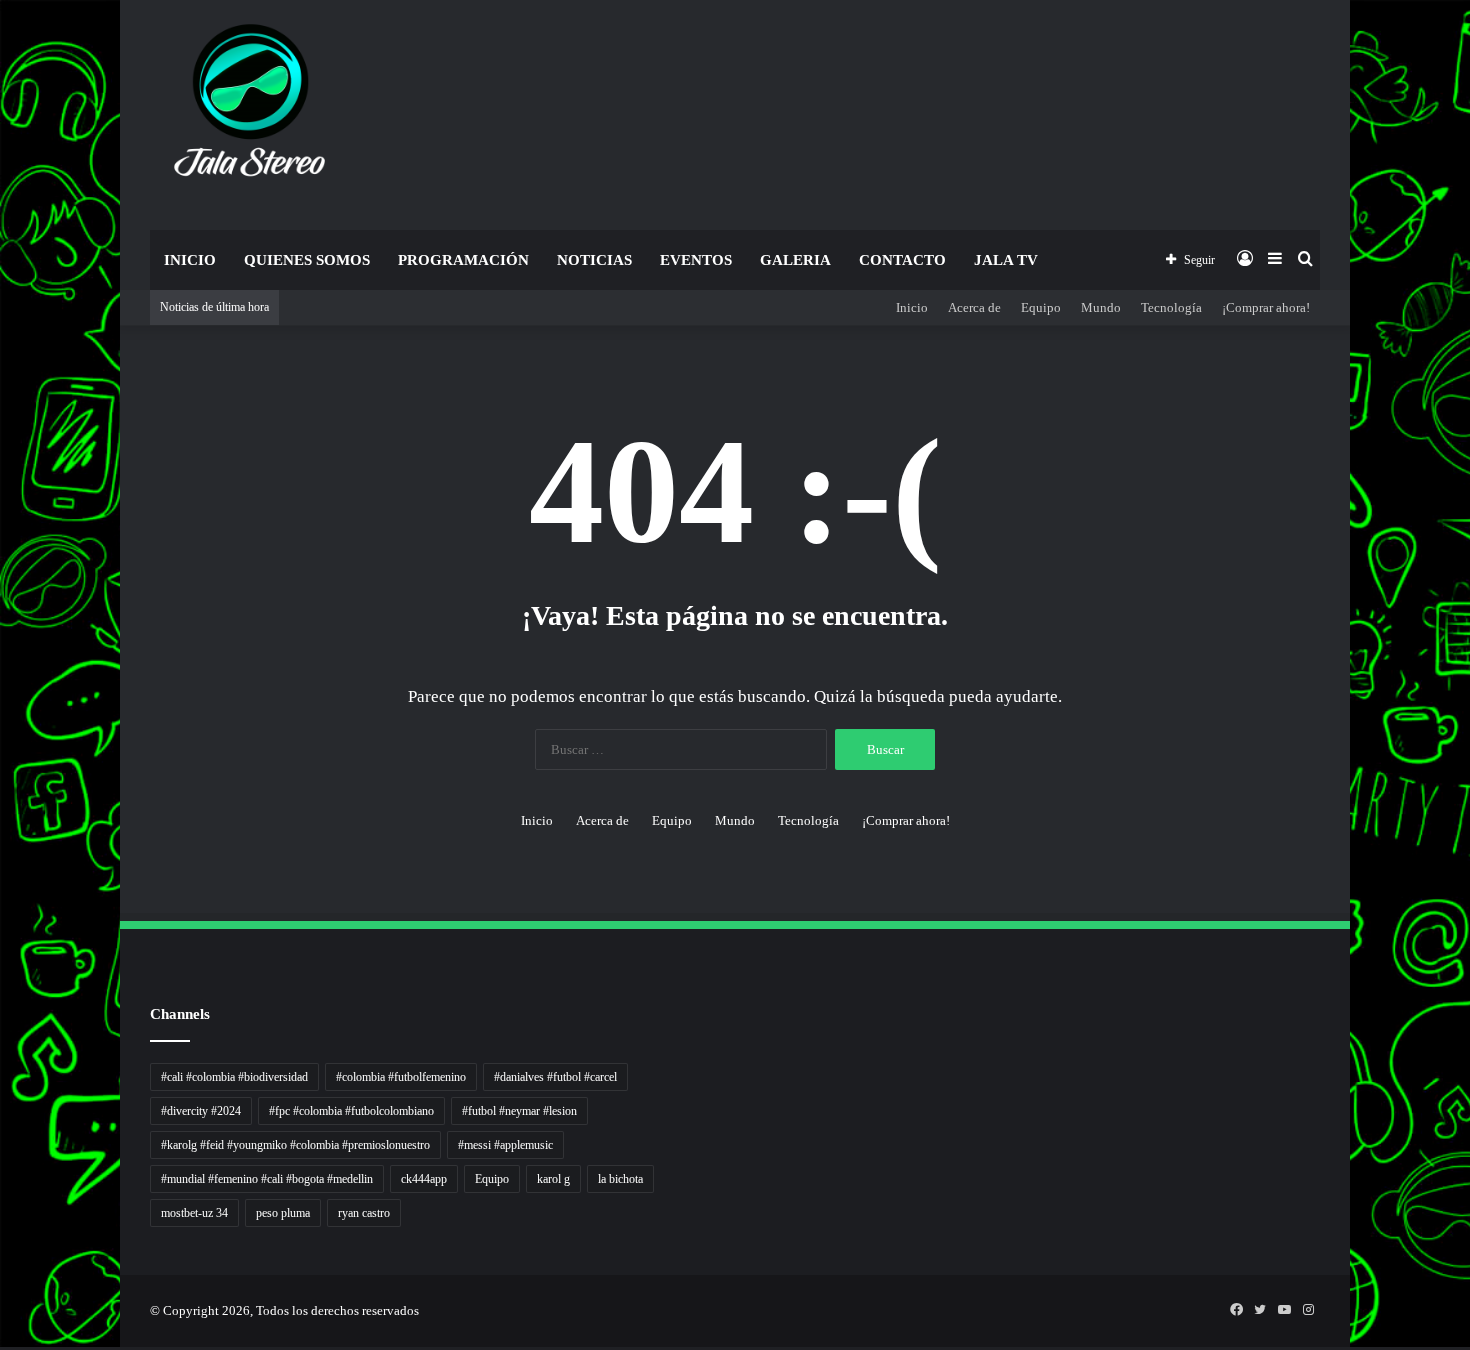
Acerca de (974, 307)
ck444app (424, 1179)
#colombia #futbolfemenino (401, 1077)
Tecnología (1171, 307)
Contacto (902, 260)
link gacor (3, 1347)
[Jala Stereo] (250, 105)
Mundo (1101, 307)
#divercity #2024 (201, 1111)
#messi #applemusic (505, 1145)
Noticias (594, 260)
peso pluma (283, 1213)
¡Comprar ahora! (1266, 307)
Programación (463, 260)
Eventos (696, 260)
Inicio (190, 260)
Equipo (1041, 307)
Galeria (795, 260)
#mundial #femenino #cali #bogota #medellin (267, 1179)
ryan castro (364, 1213)
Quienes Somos (307, 260)
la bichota (620, 1179)
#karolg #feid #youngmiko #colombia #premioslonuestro (295, 1145)
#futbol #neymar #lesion (519, 1111)
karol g (553, 1179)
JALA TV (1006, 260)
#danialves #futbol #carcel (555, 1077)
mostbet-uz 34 (194, 1213)
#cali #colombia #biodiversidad (234, 1077)
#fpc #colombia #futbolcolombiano (351, 1111)
